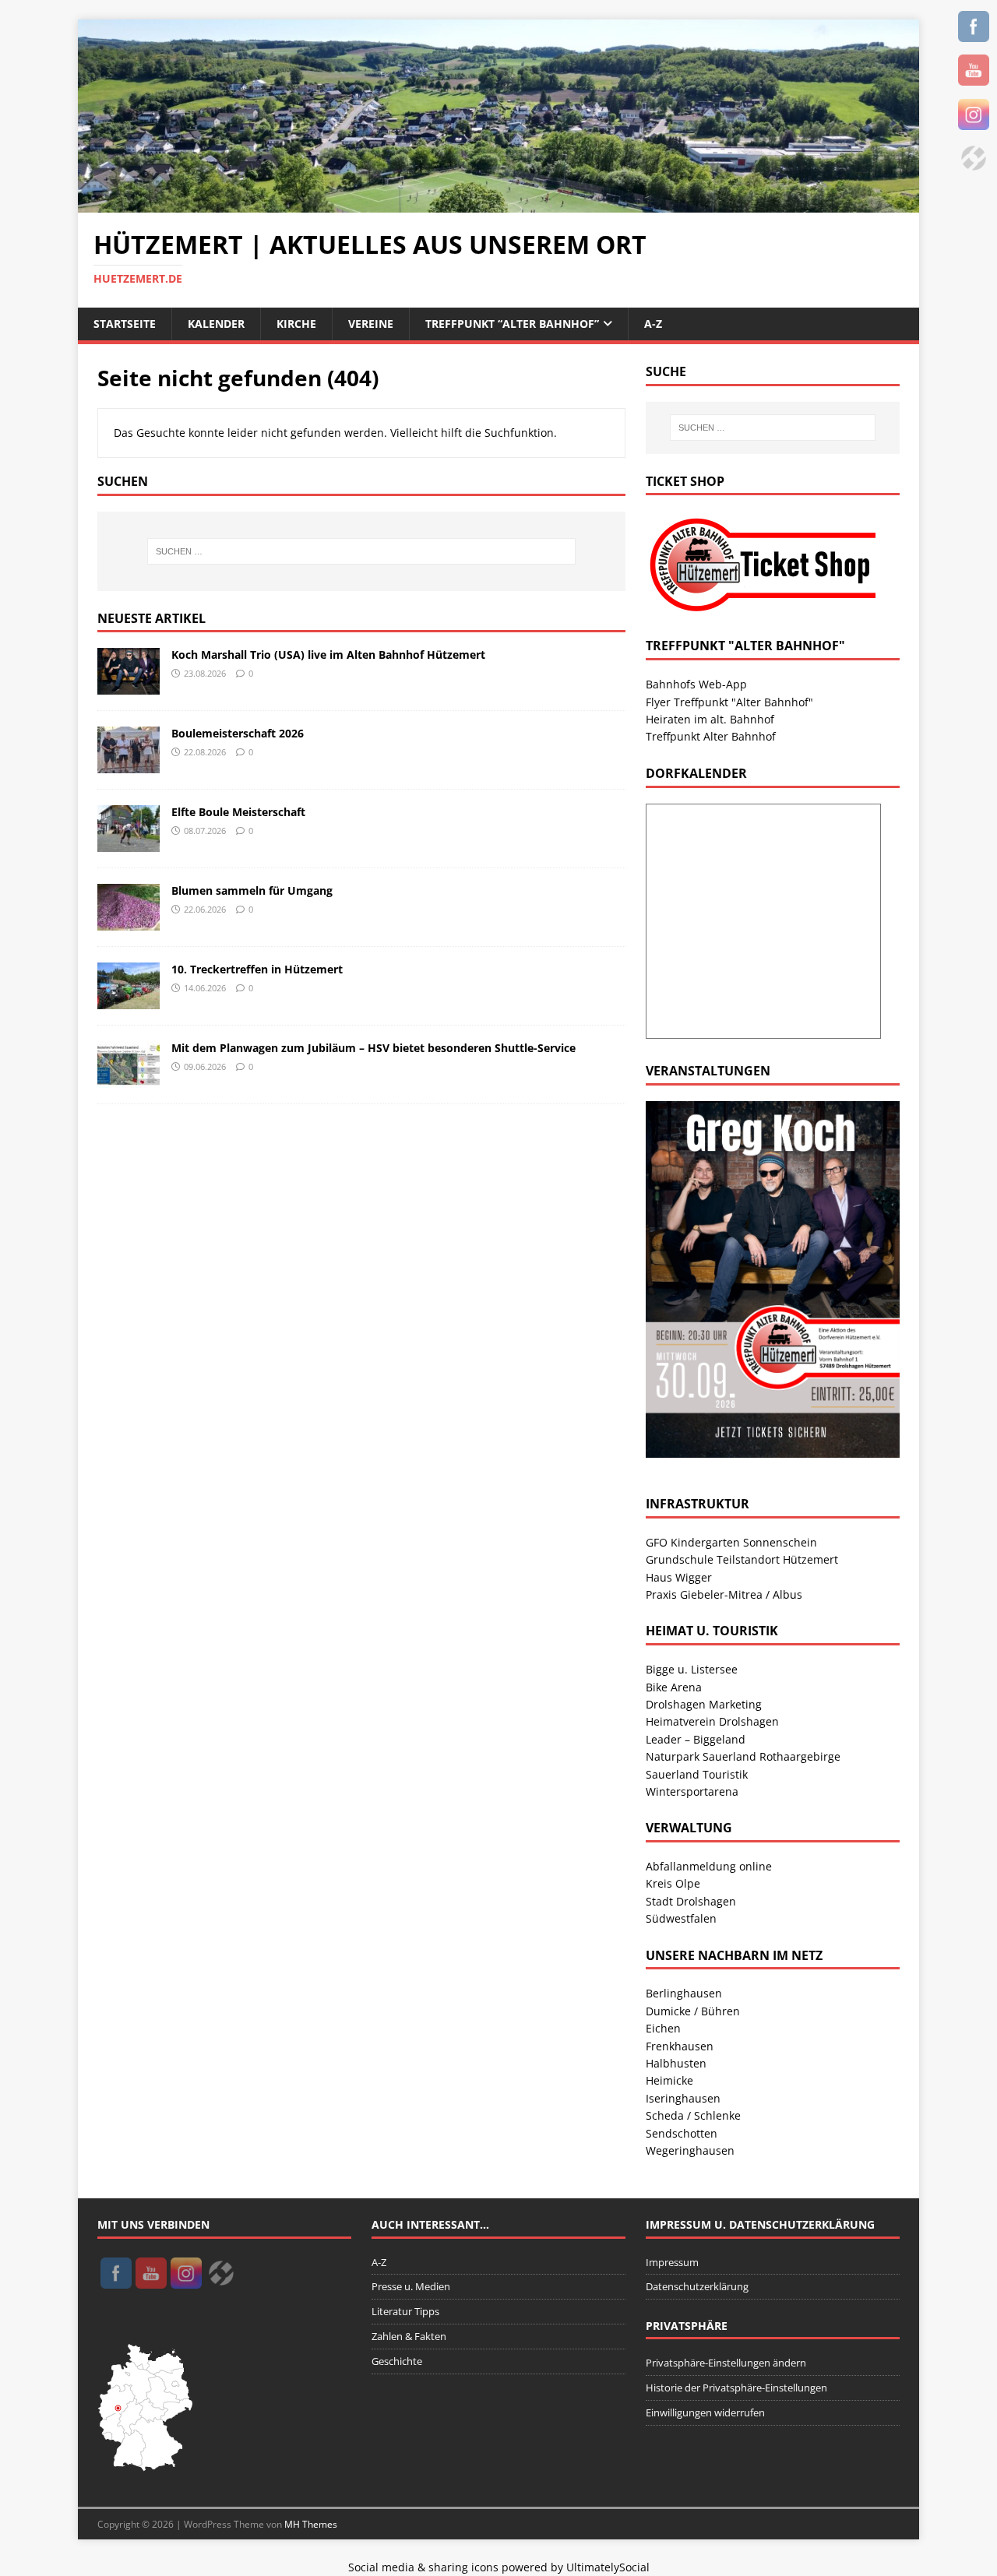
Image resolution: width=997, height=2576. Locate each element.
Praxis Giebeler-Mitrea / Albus (724, 1594)
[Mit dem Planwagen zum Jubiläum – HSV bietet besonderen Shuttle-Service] (129, 1079)
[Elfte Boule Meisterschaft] (129, 843)
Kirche (296, 324)
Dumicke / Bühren (693, 2011)
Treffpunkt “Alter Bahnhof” (512, 324)
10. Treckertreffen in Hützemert (257, 969)
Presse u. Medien (411, 2286)
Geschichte (397, 2361)
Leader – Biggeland (696, 1739)
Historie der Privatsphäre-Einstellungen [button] (736, 2388)
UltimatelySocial (608, 2567)
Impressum (672, 2262)
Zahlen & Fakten (409, 2336)
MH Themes (311, 2524)
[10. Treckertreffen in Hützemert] (129, 1000)
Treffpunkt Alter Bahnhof (711, 736)
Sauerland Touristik (697, 1774)
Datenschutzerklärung (697, 2286)
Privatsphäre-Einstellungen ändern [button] (726, 2363)
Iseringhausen (683, 2098)
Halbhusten (676, 2063)
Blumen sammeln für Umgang (252, 890)
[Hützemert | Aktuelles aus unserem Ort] (498, 204)
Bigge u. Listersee (692, 1669)
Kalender (216, 324)
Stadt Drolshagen (691, 1901)
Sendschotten (682, 2133)
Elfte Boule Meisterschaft (238, 812)
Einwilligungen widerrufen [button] (705, 2412)
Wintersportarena (692, 1791)
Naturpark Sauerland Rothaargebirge (743, 1756)
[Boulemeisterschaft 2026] (129, 764)
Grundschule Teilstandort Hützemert (742, 1559)
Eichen (663, 2028)
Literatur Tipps (405, 2311)
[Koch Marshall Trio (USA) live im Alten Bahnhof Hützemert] (129, 686)
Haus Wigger (679, 1577)
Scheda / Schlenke (693, 2115)
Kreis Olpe (673, 1883)
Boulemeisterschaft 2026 (238, 733)
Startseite (125, 324)
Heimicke (669, 2080)
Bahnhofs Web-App (696, 684)
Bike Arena (674, 1687)
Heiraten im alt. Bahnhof (710, 719)
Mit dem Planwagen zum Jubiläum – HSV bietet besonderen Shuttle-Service (373, 1048)
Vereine (371, 324)
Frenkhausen (680, 2046)
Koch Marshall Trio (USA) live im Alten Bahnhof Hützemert (328, 655)
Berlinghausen (684, 1993)
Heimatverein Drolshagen (712, 1721)
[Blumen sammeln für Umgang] (129, 922)
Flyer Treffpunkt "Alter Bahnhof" (729, 702)
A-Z (653, 324)
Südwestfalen (681, 1918)
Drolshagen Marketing (704, 1704)
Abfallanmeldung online (709, 1866)
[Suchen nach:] (361, 551)
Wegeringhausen (690, 2150)
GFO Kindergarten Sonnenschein (731, 1542)
